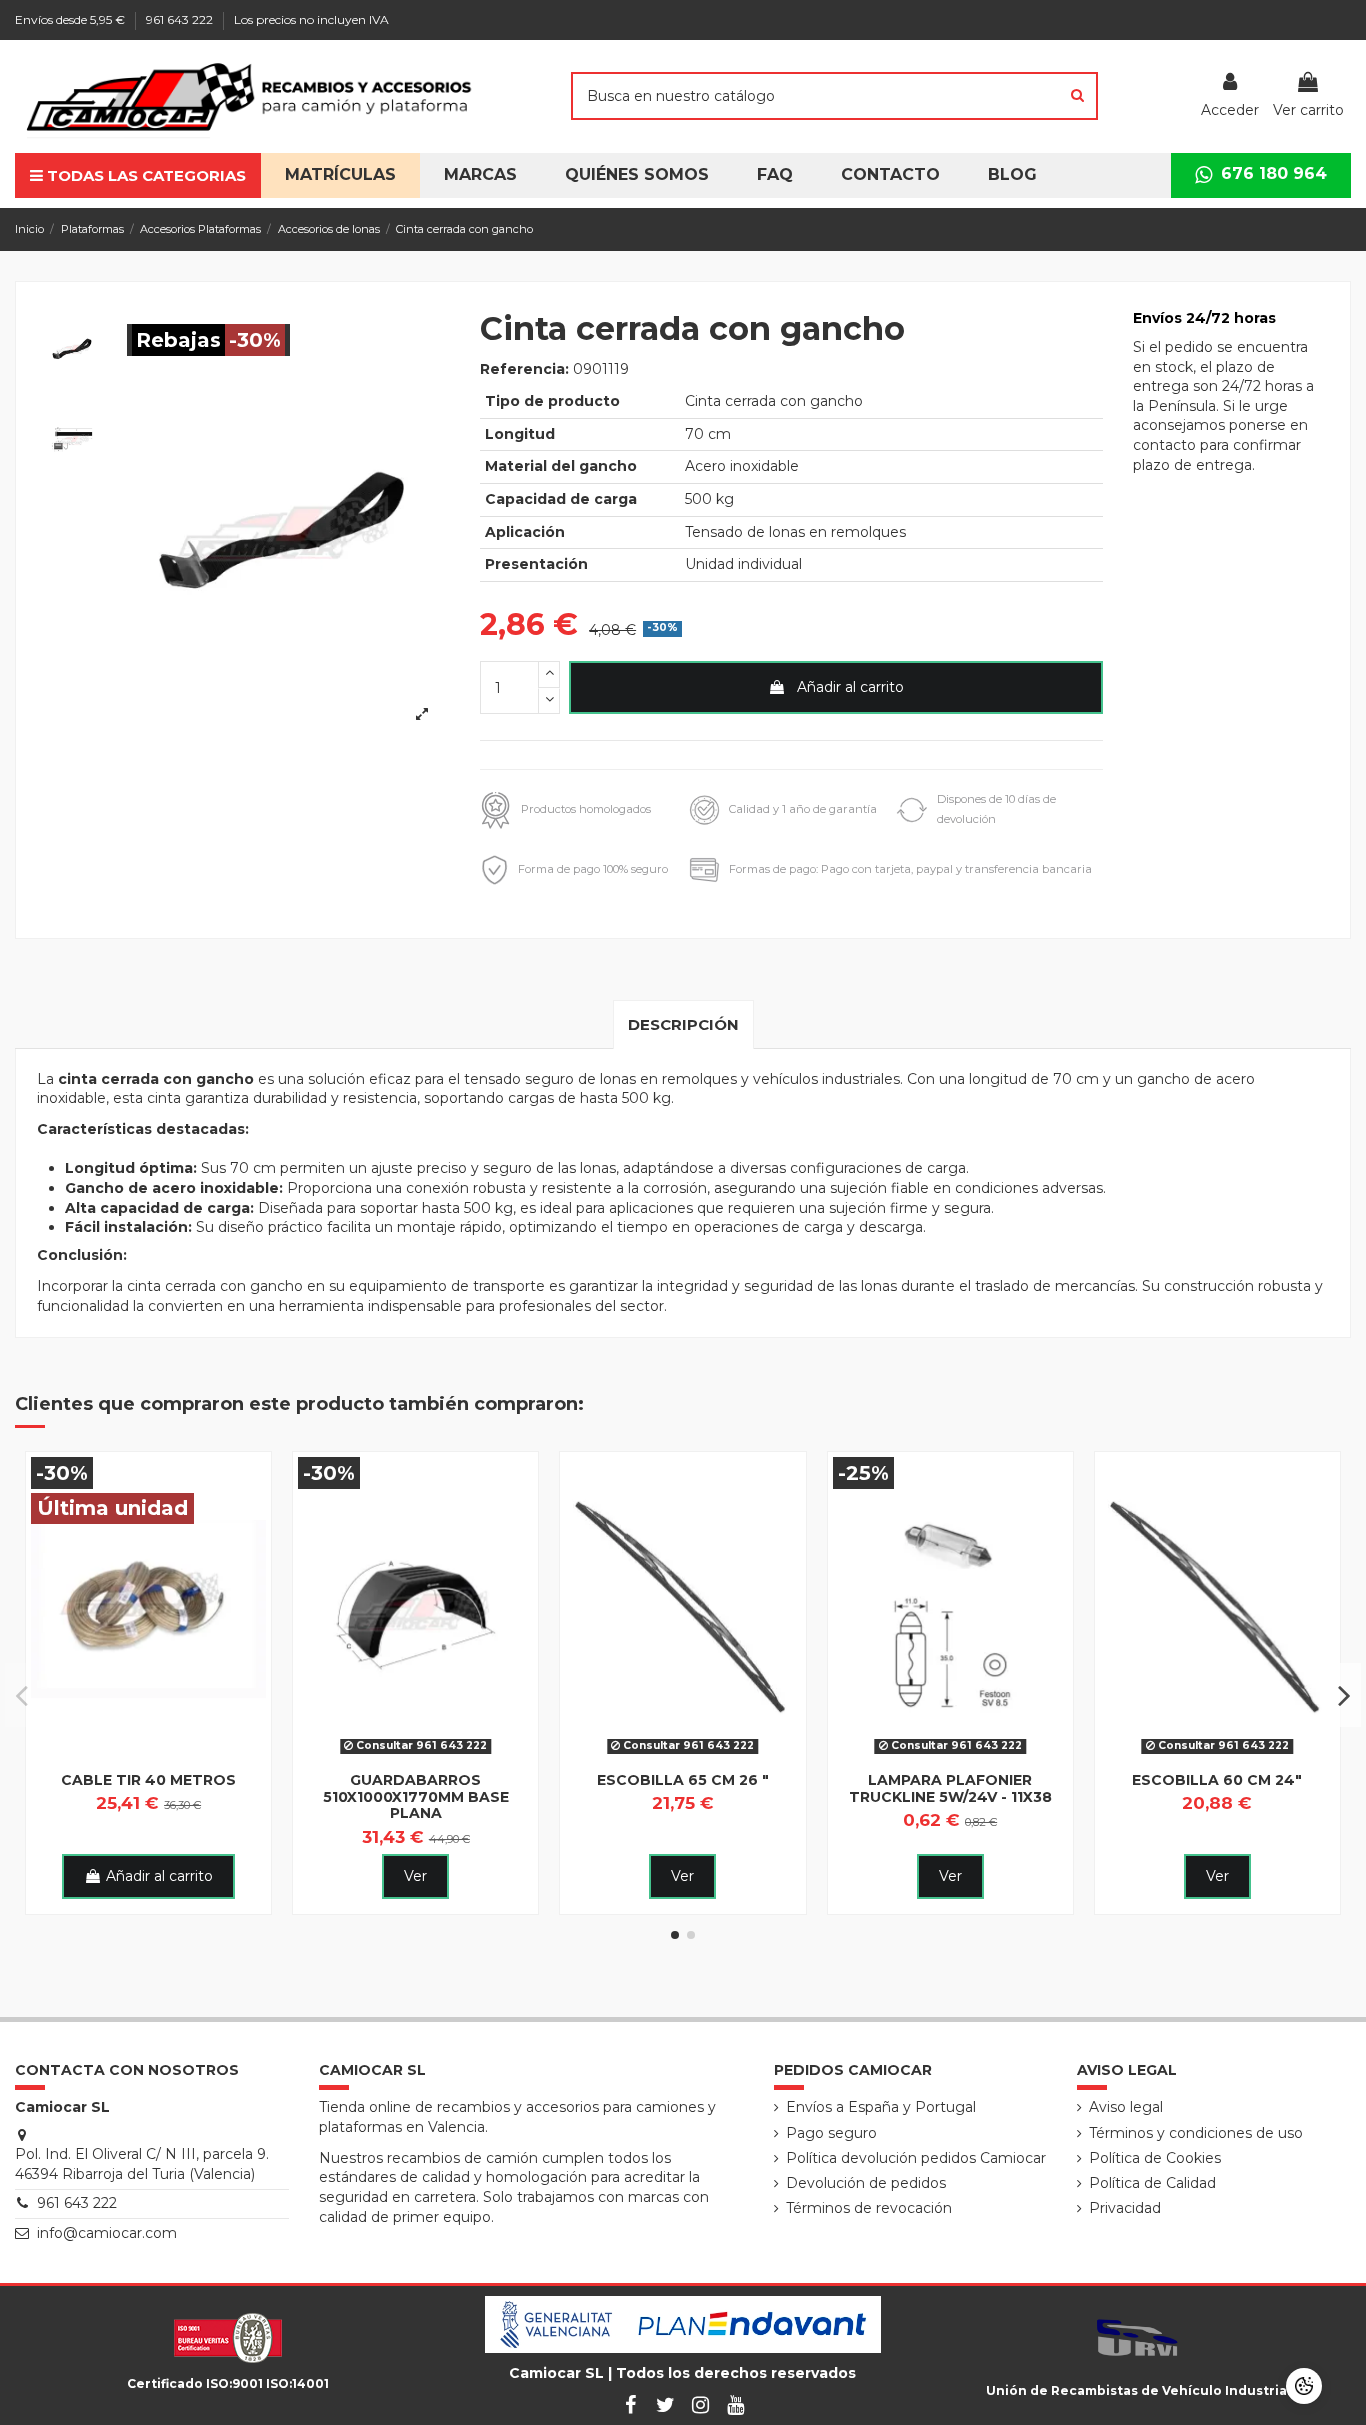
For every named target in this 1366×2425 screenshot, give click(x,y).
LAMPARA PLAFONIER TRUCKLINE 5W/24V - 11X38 (950, 1788)
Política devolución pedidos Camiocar (916, 2158)
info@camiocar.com (107, 2233)
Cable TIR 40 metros (148, 1780)
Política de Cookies (1155, 2158)
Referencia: (524, 369)
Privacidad (1125, 2208)
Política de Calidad (1152, 2183)
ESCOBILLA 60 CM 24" (1217, 1780)
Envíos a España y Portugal (881, 2107)
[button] (637, 175)
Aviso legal (1126, 2107)
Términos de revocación (869, 2208)
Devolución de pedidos (866, 2183)
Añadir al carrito (850, 687)
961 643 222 (181, 19)
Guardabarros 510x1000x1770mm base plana (416, 1797)
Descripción (683, 1024)
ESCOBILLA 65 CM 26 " (683, 1780)
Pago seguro (831, 2133)
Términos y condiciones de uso (1196, 2133)
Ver (415, 1876)
